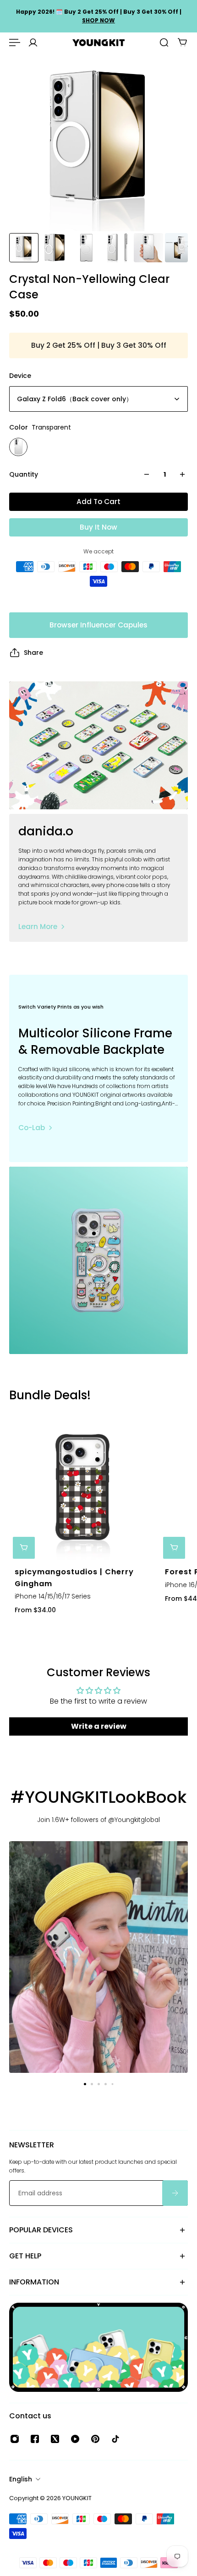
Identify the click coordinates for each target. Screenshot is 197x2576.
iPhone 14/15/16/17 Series (53, 1597)
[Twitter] (55, 2439)
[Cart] (182, 42)
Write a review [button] (99, 1726)
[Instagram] (15, 2439)
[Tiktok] (115, 2439)
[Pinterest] (95, 2439)
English (21, 2479)
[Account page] (33, 42)
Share (33, 653)
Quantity (24, 474)
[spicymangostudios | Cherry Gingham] (82, 1489)
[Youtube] (75, 2439)
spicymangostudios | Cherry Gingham (74, 1578)
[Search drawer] (164, 42)
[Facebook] (35, 2439)
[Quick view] (24, 1548)
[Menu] (15, 42)
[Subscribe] (175, 2193)
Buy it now (98, 527)
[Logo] (98, 43)
